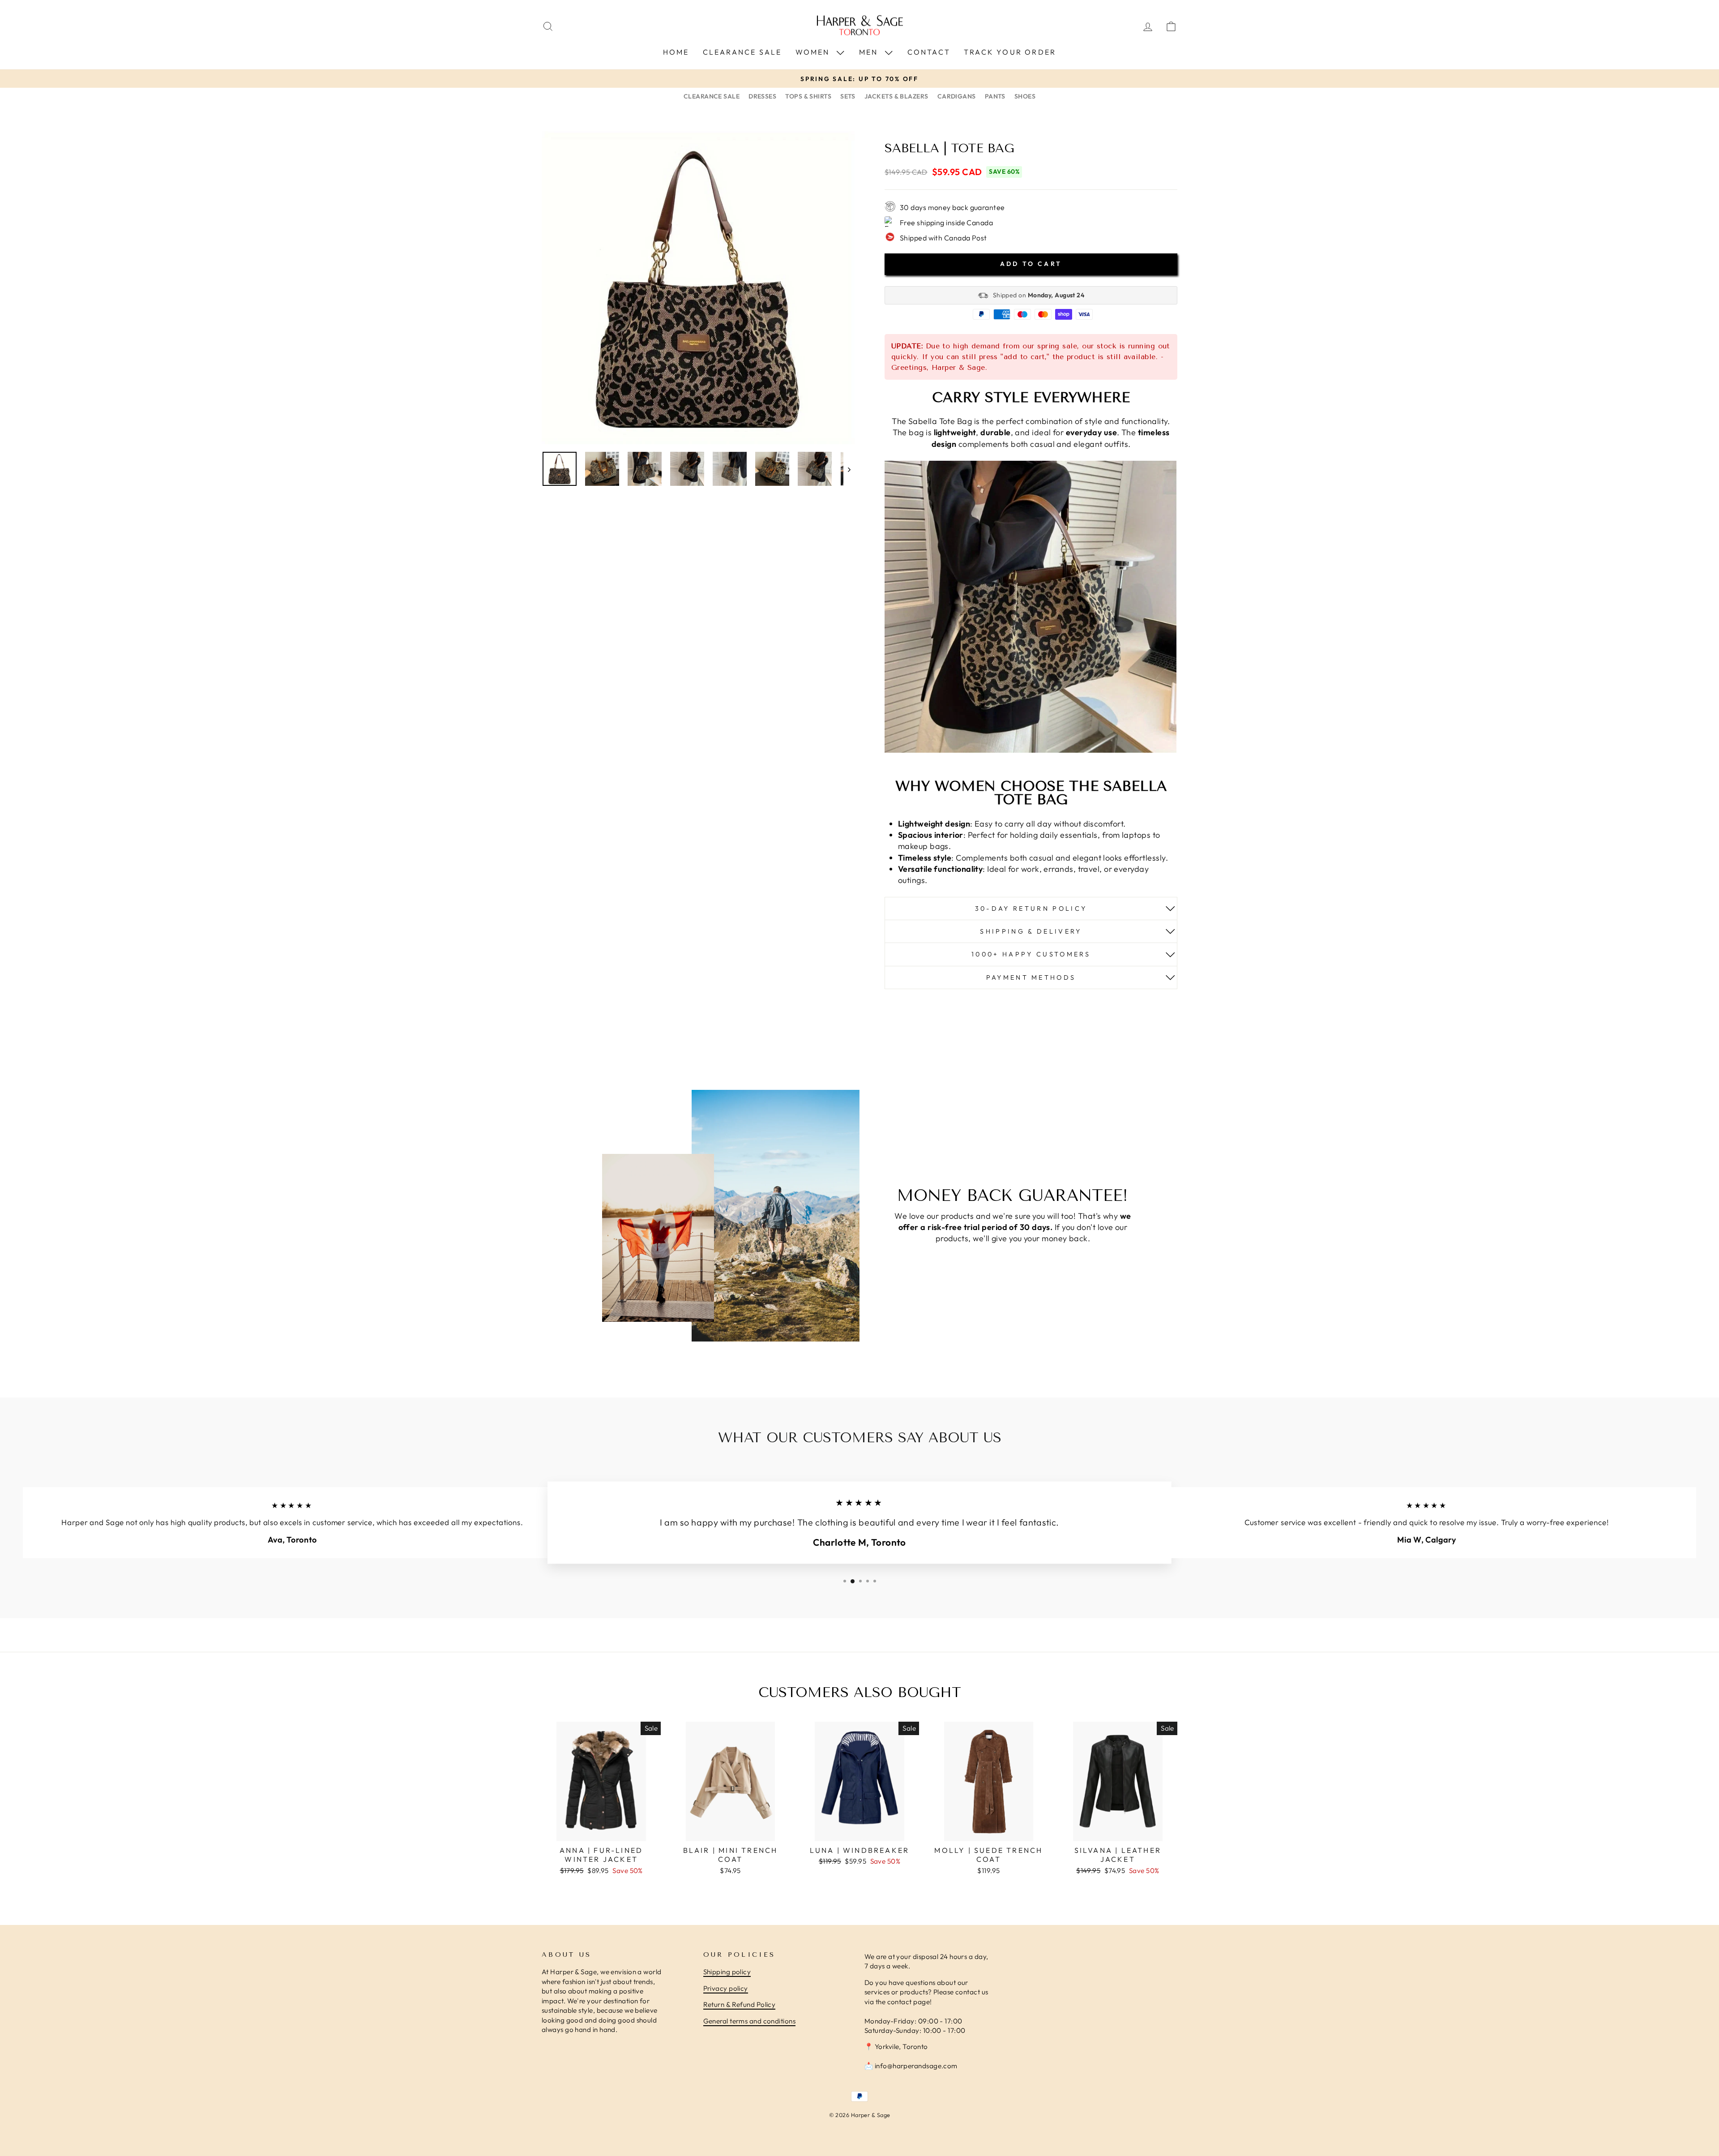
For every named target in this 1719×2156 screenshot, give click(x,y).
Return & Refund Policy (740, 2004)
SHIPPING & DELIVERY (1031, 931)
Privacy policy (726, 1988)
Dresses (762, 96)
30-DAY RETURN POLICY (1031, 909)
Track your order (1010, 52)
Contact (929, 52)
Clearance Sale (712, 96)
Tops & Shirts (808, 96)
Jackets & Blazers (896, 96)
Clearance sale (742, 52)
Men (870, 52)
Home (676, 52)
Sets (848, 96)
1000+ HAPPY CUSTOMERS (1031, 954)
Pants (995, 96)
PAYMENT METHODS (1031, 977)
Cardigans (957, 96)
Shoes (1025, 96)
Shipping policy (727, 1972)
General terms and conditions (750, 2021)
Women (814, 52)
